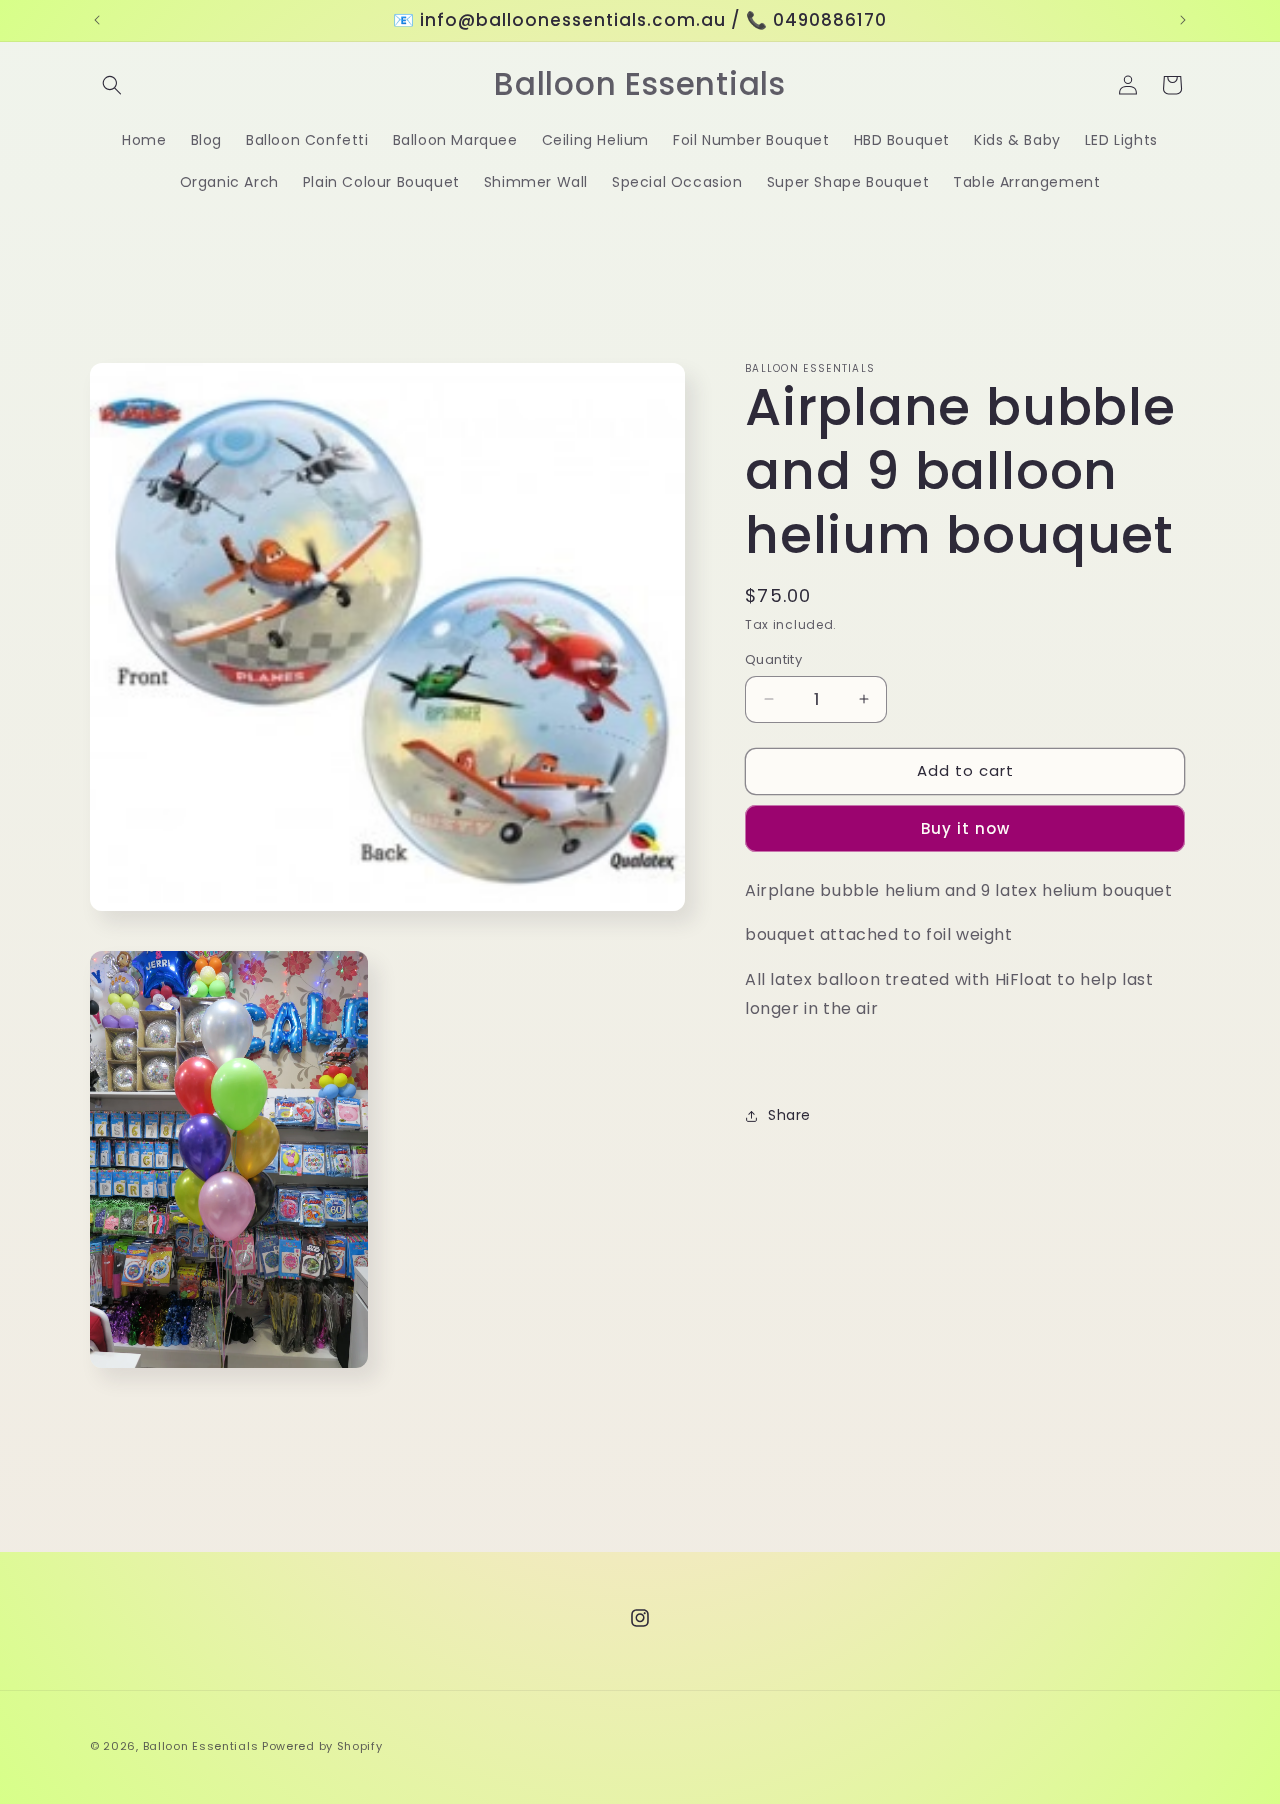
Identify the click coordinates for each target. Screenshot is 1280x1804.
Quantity (773, 659)
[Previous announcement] (97, 20)
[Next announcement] (1183, 20)
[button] (112, 85)
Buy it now (965, 828)
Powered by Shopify (322, 1746)
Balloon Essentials (201, 1746)
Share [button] (789, 1115)
